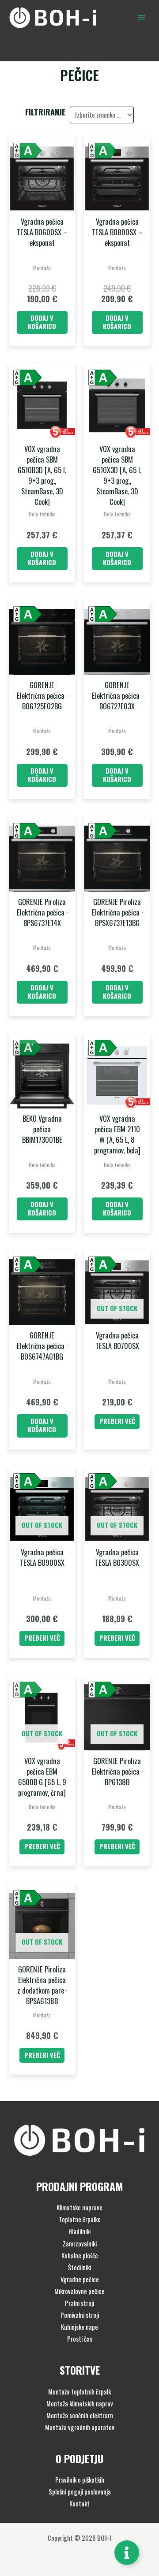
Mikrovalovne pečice (79, 2291)
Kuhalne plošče (80, 2255)
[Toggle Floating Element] (127, 2553)
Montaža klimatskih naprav (80, 2404)
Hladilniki (79, 2231)
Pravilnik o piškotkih (80, 2480)
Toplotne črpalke (80, 2219)
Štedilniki (79, 2267)
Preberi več (117, 1421)
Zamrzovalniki (80, 2244)
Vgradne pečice (80, 2279)
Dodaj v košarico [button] (42, 322)
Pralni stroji (79, 2303)
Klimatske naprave (79, 2207)
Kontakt (79, 2504)
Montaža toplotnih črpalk (79, 2392)
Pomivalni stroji (80, 2315)
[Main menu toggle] (141, 17)
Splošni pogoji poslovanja (80, 2492)
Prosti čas (80, 2339)
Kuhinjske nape (79, 2327)
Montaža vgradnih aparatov (80, 2427)
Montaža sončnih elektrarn (80, 2415)
